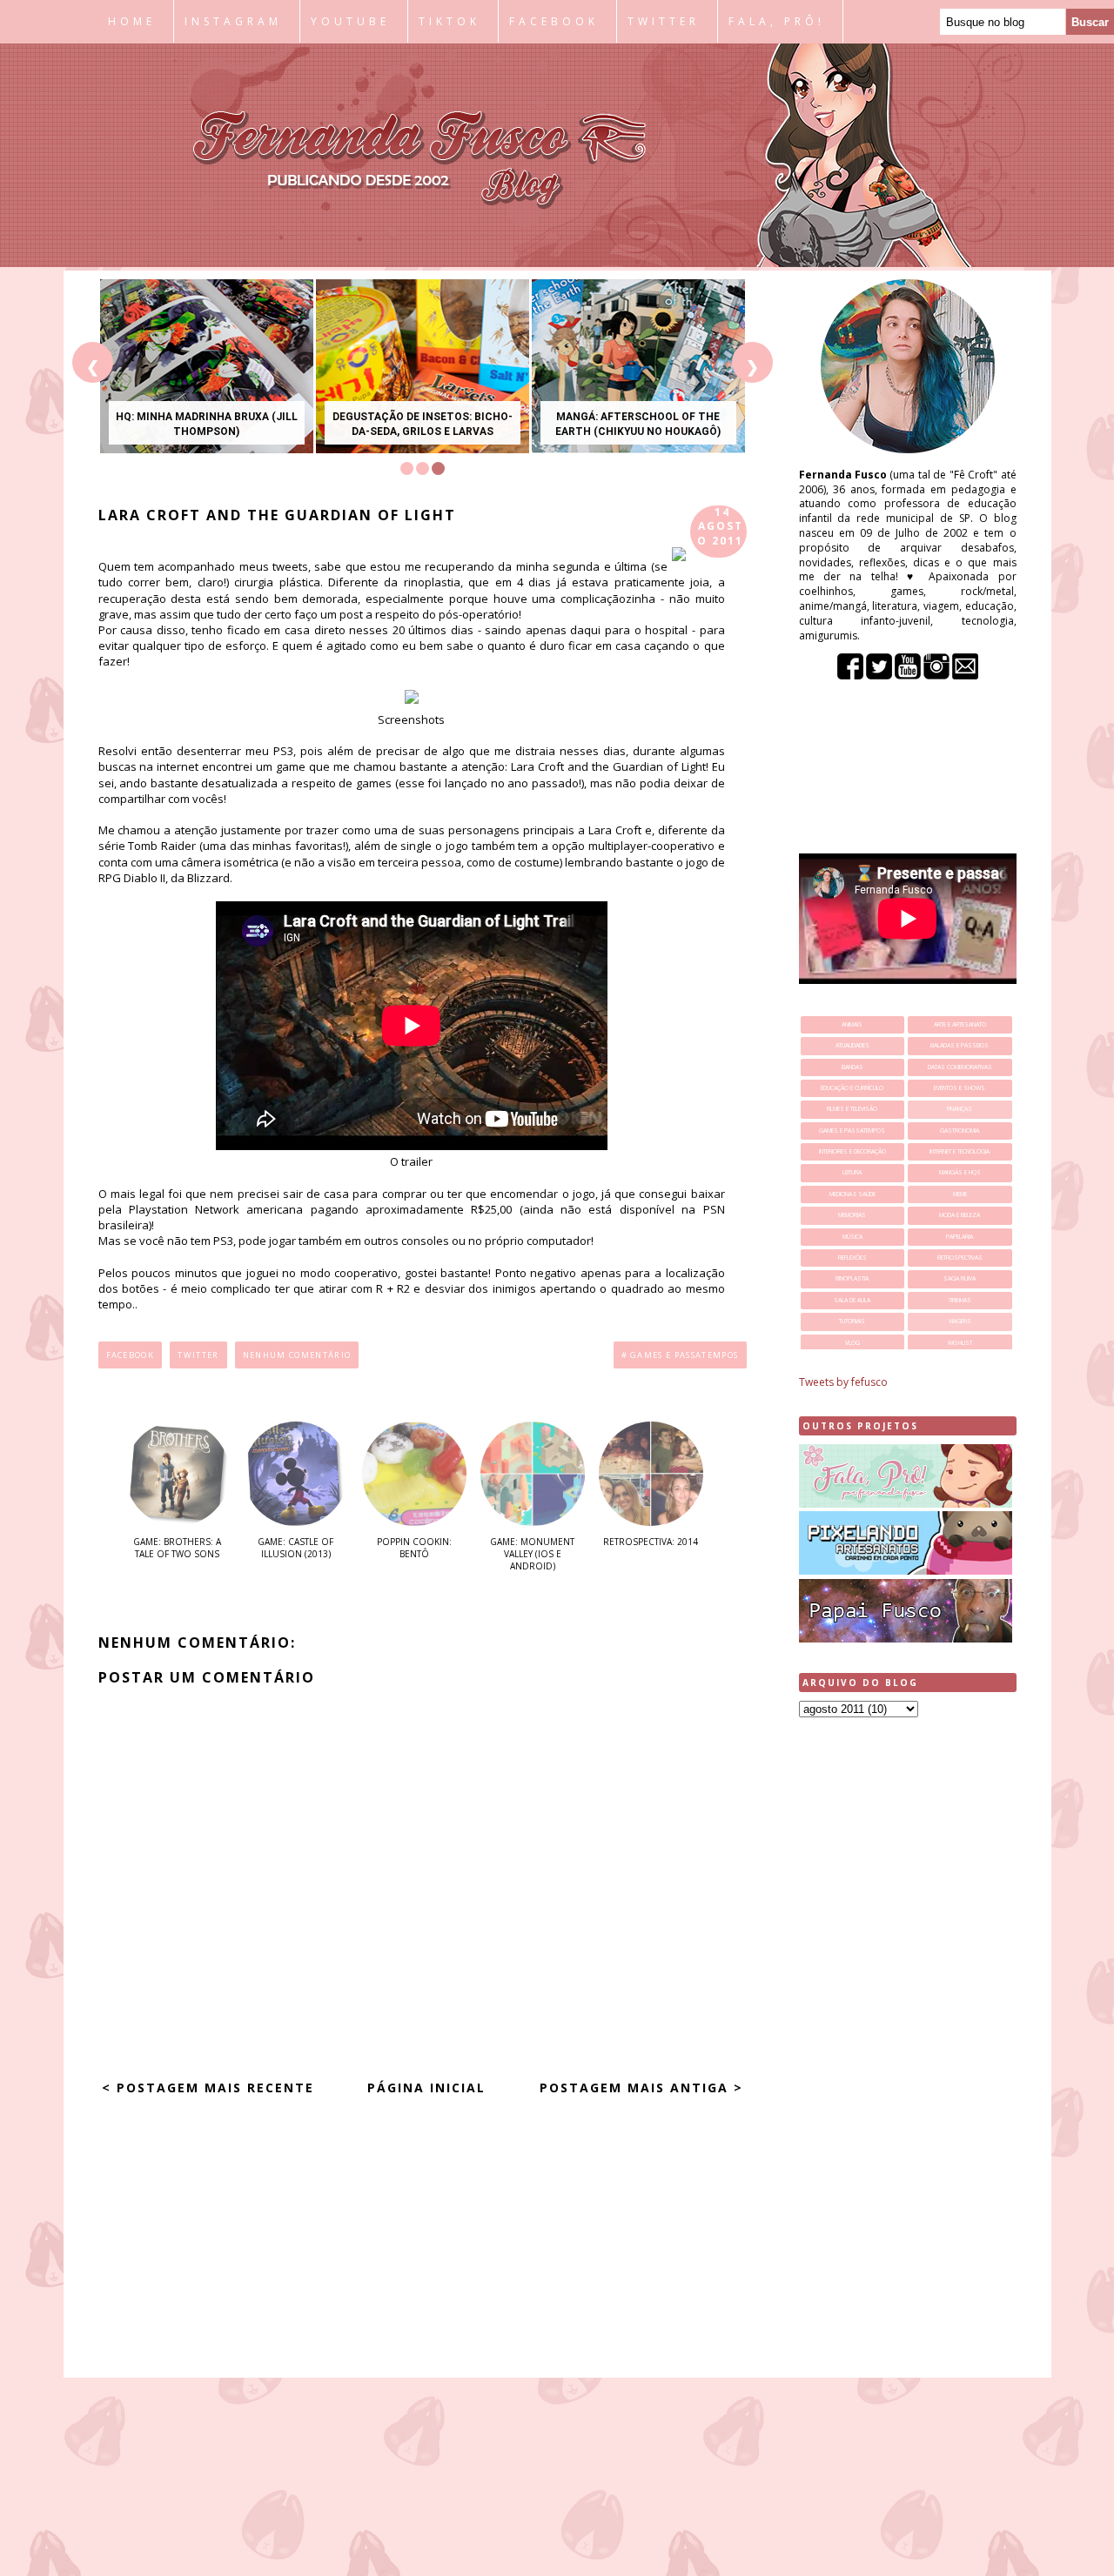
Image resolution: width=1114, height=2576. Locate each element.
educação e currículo (852, 1088)
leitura (852, 1172)
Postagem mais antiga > (641, 2088)
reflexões (852, 1258)
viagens (960, 1321)
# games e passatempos (680, 1355)
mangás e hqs (960, 1172)
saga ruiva (960, 1278)
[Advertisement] (908, 2004)
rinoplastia (852, 1278)
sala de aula (852, 1300)
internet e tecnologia (960, 1151)
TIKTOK (450, 21)
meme (960, 1194)
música (852, 1237)
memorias (852, 1215)
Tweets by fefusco (843, 1382)
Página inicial (426, 2088)
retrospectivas (960, 1258)
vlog (852, 1343)
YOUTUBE (350, 21)
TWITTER (664, 21)
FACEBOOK (554, 21)
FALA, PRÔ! (777, 21)
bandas (852, 1067)
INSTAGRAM (233, 21)
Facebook (131, 1355)
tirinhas (960, 1300)
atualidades (852, 1045)
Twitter (198, 1355)
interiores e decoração (852, 1151)
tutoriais (852, 1321)
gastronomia (960, 1131)
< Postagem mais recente (208, 2088)
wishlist (960, 1343)
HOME (132, 21)
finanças (960, 1109)
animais (852, 1024)
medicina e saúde (852, 1194)
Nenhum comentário (297, 1355)
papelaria (960, 1237)
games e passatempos (852, 1131)
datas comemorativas (960, 1067)
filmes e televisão (852, 1109)
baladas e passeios (960, 1045)
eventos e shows (960, 1088)
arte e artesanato (960, 1024)
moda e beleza (960, 1215)
